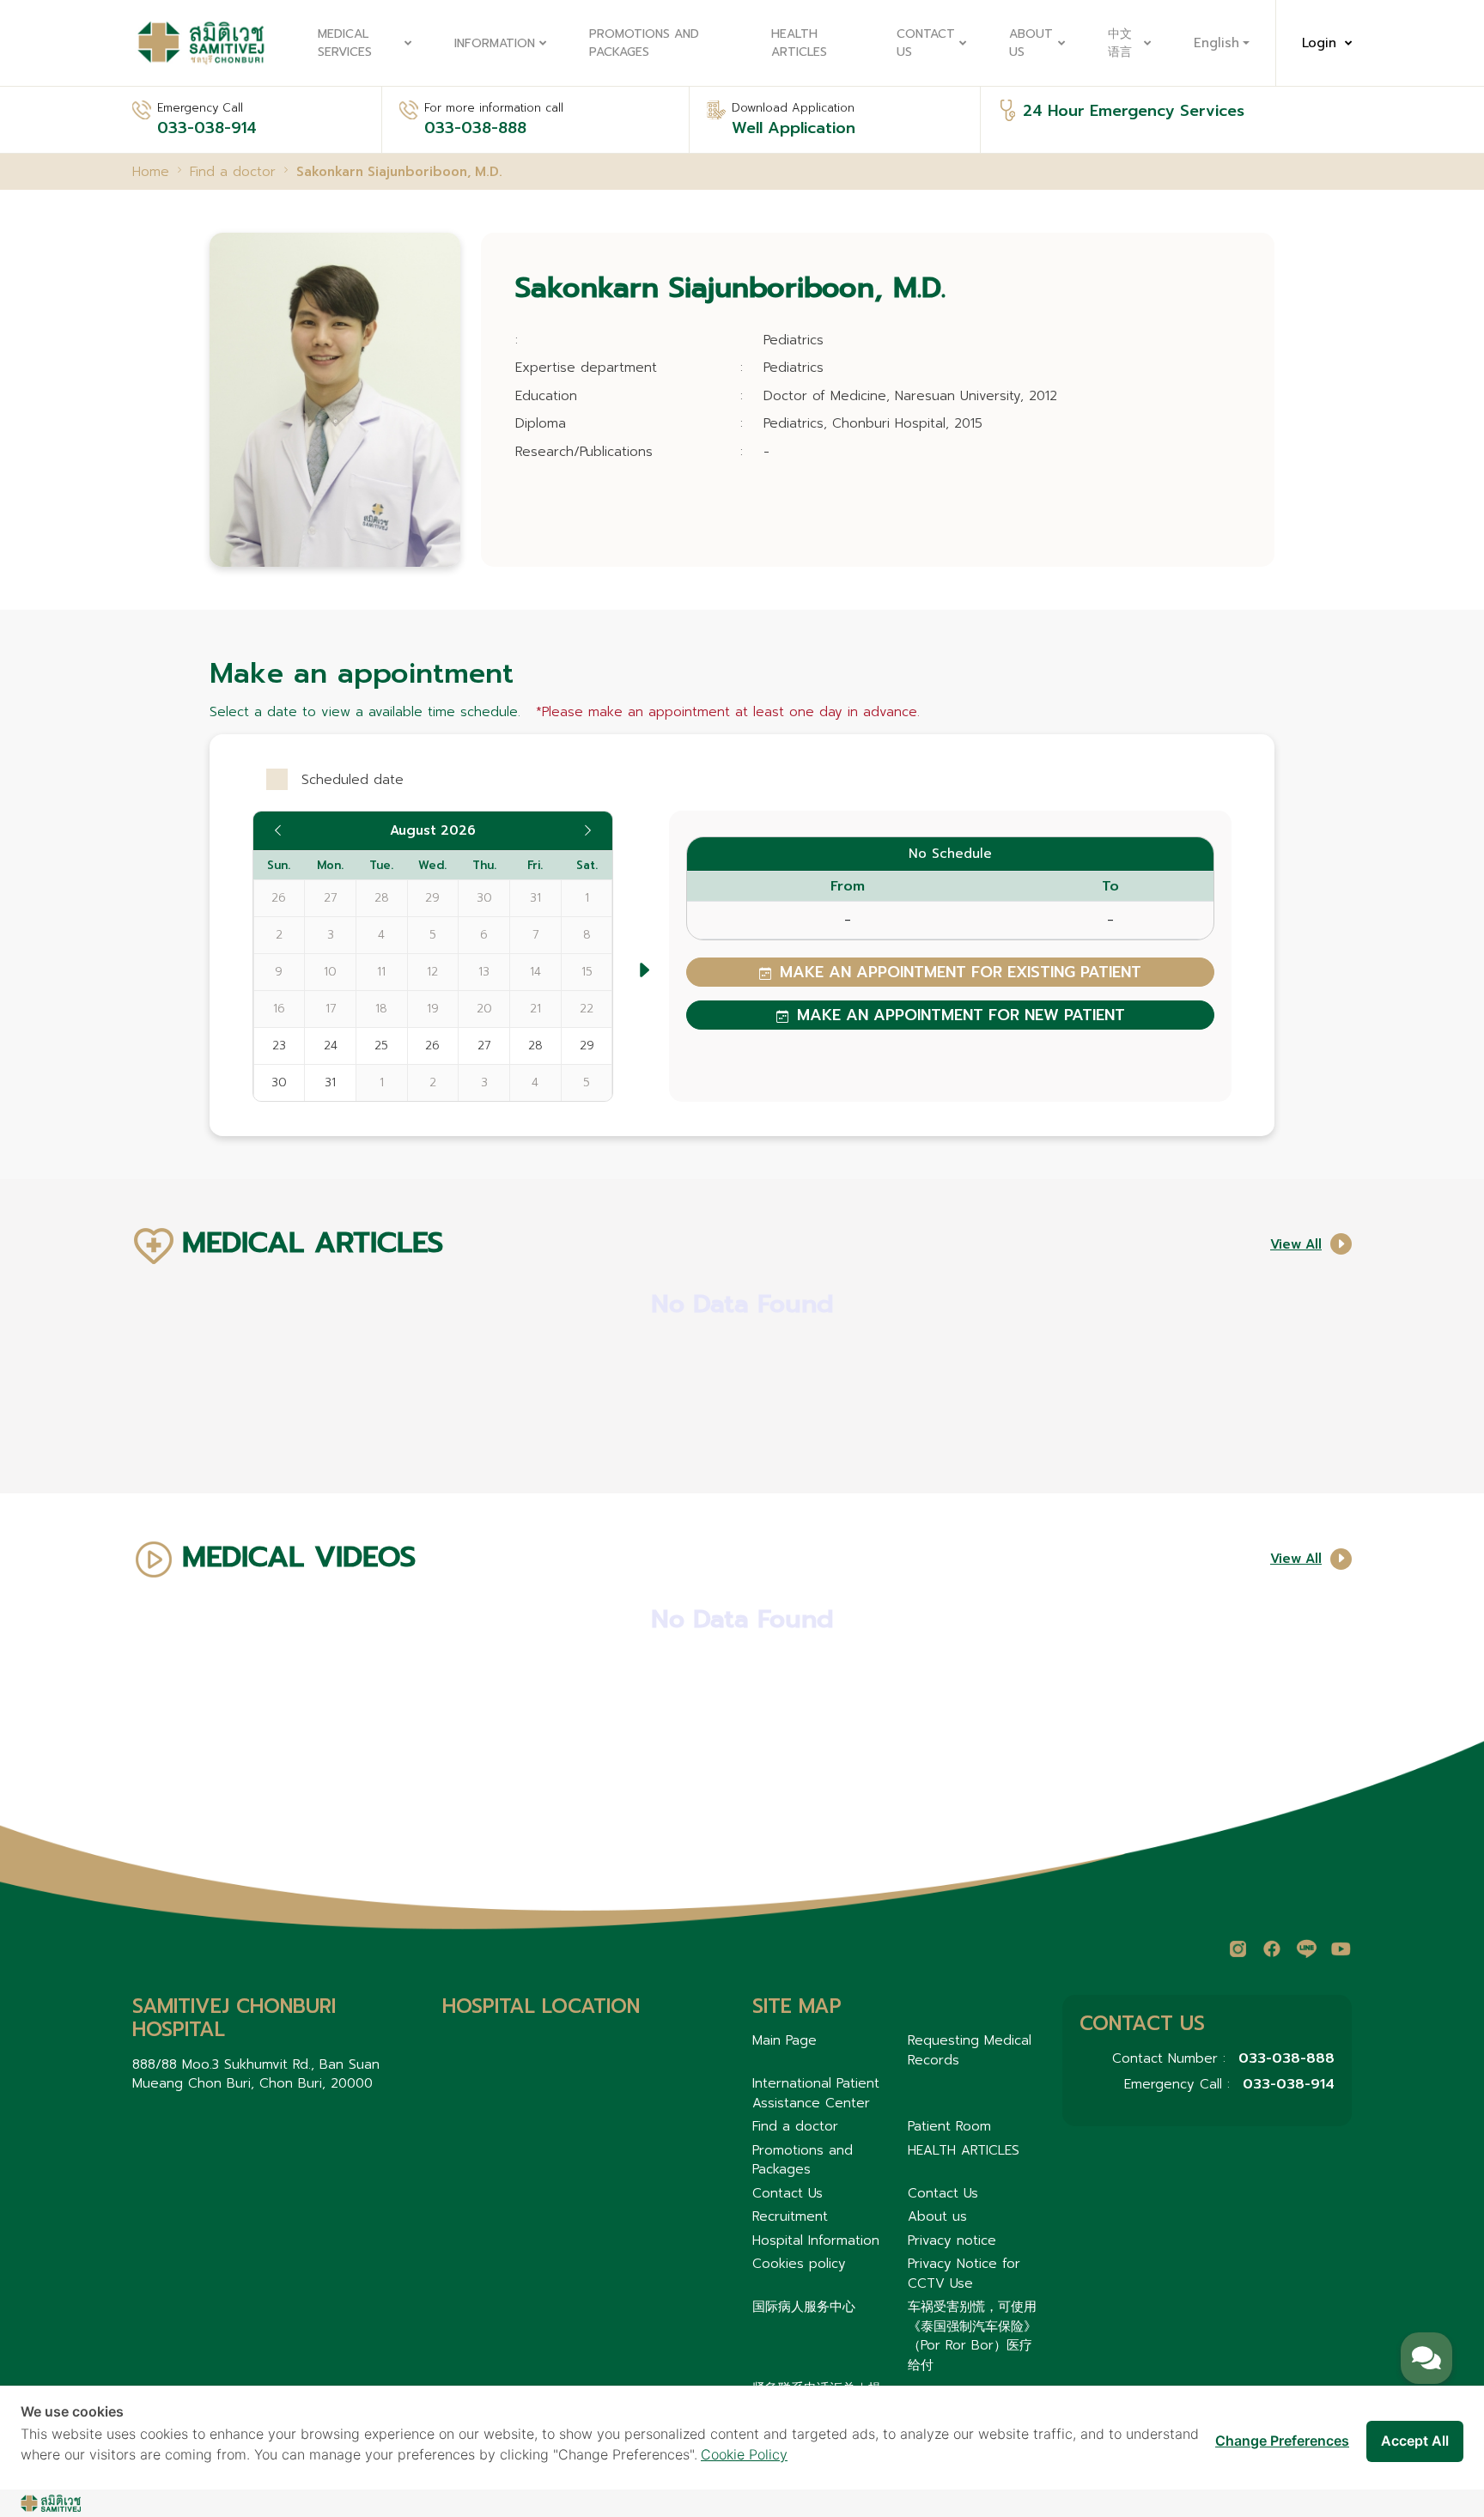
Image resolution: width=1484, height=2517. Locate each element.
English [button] (1216, 43)
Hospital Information (816, 2240)
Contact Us (926, 43)
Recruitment (790, 2216)
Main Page (785, 2040)
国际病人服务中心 (804, 2307)
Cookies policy (799, 2264)
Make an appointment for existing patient (961, 972)
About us (1031, 43)
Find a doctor (795, 2126)
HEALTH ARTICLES (799, 43)
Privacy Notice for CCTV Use (964, 2274)
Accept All (1415, 2441)
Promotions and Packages (644, 43)
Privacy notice (952, 2240)
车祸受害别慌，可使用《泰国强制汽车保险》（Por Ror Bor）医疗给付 (972, 2336)
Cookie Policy (744, 2454)
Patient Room (949, 2126)
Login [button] (1319, 43)
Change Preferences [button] (1282, 2441)
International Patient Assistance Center (816, 2093)
